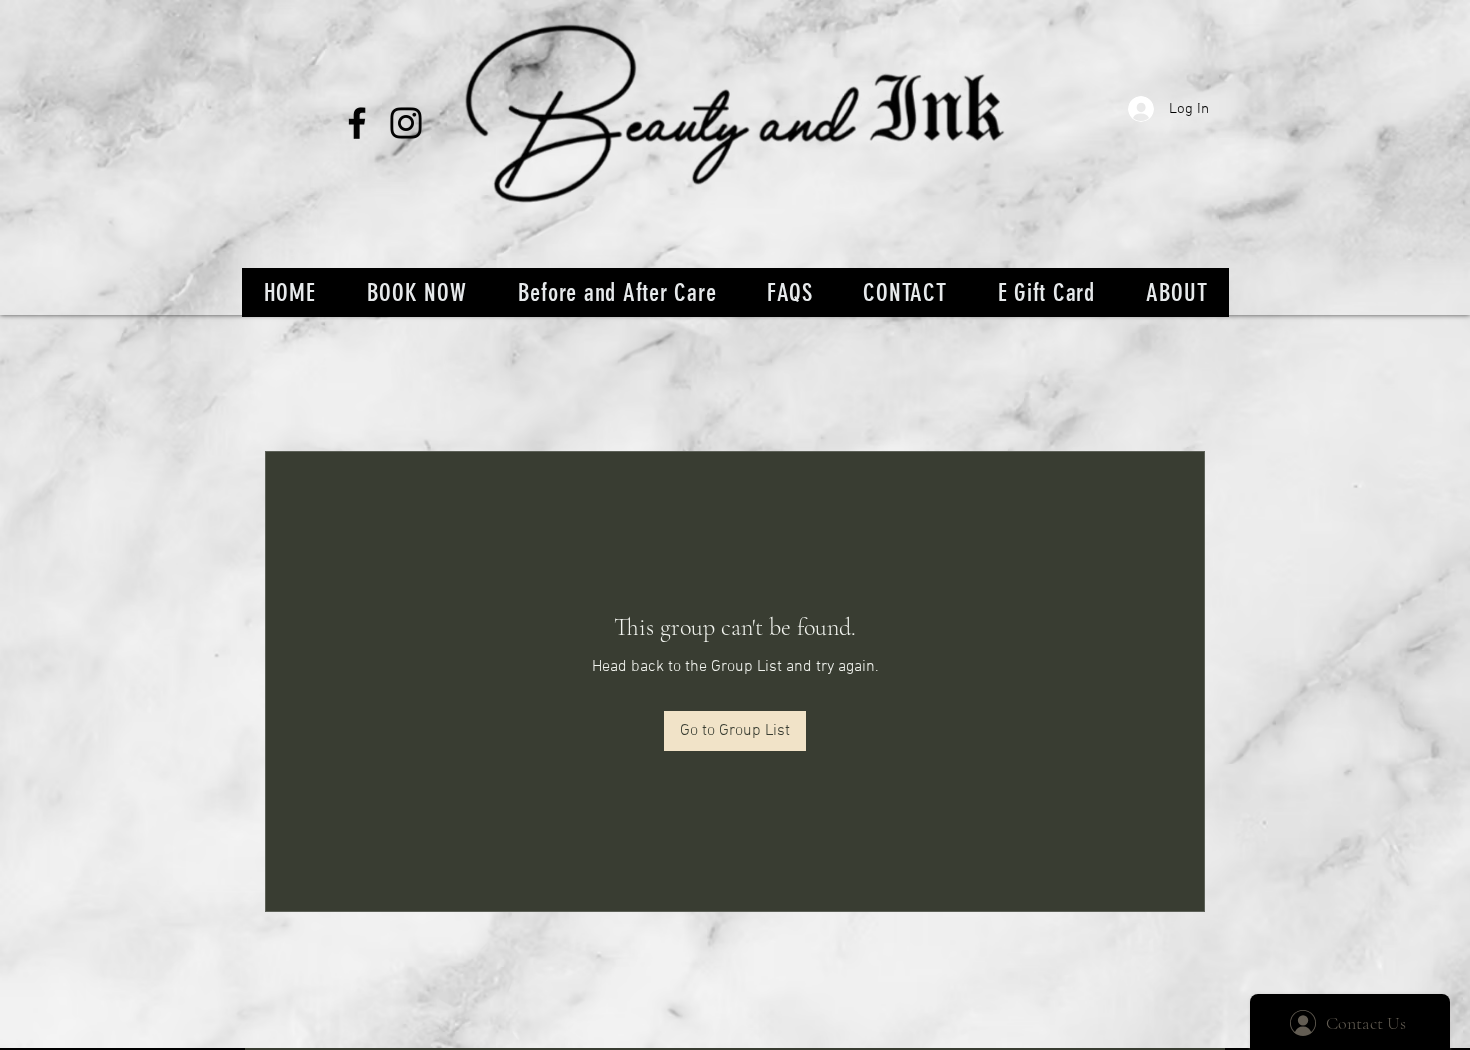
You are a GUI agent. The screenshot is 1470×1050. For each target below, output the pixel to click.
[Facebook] (357, 123)
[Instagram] (406, 123)
